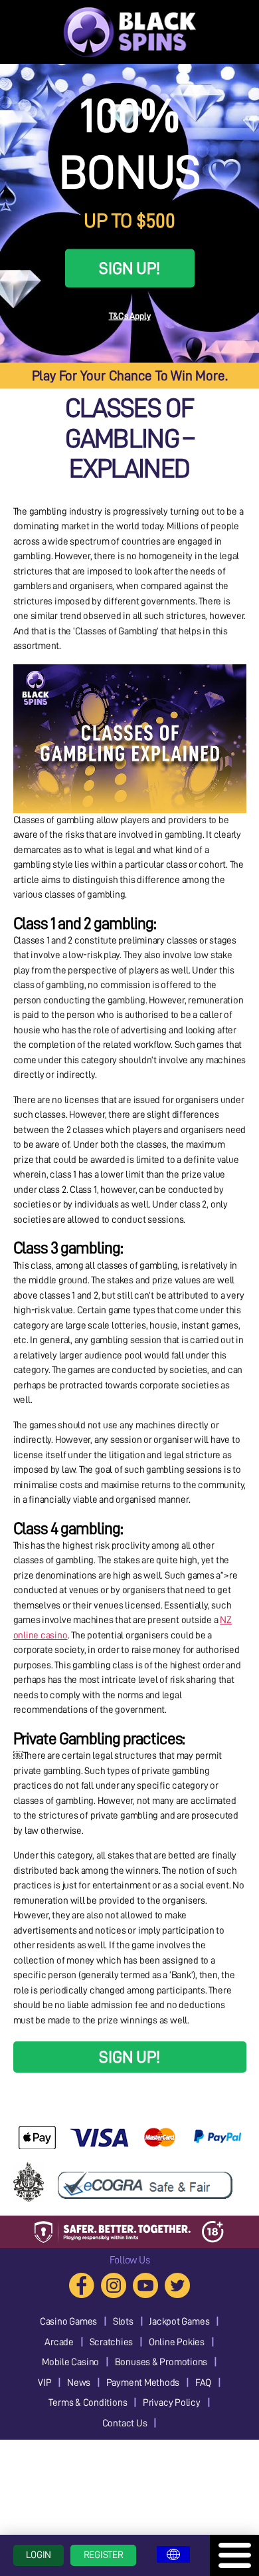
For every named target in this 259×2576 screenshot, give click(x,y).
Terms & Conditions (88, 2403)
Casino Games (68, 2322)
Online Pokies (177, 2342)
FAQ (203, 2383)
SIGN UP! (129, 268)
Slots (123, 2322)
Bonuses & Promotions (161, 2362)
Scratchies (112, 2342)
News (79, 2383)
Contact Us (125, 2423)
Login (39, 2555)
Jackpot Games (179, 2322)
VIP (44, 2383)
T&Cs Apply (130, 316)
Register (104, 2555)
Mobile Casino (70, 2362)
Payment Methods (143, 2383)
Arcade (59, 2342)
